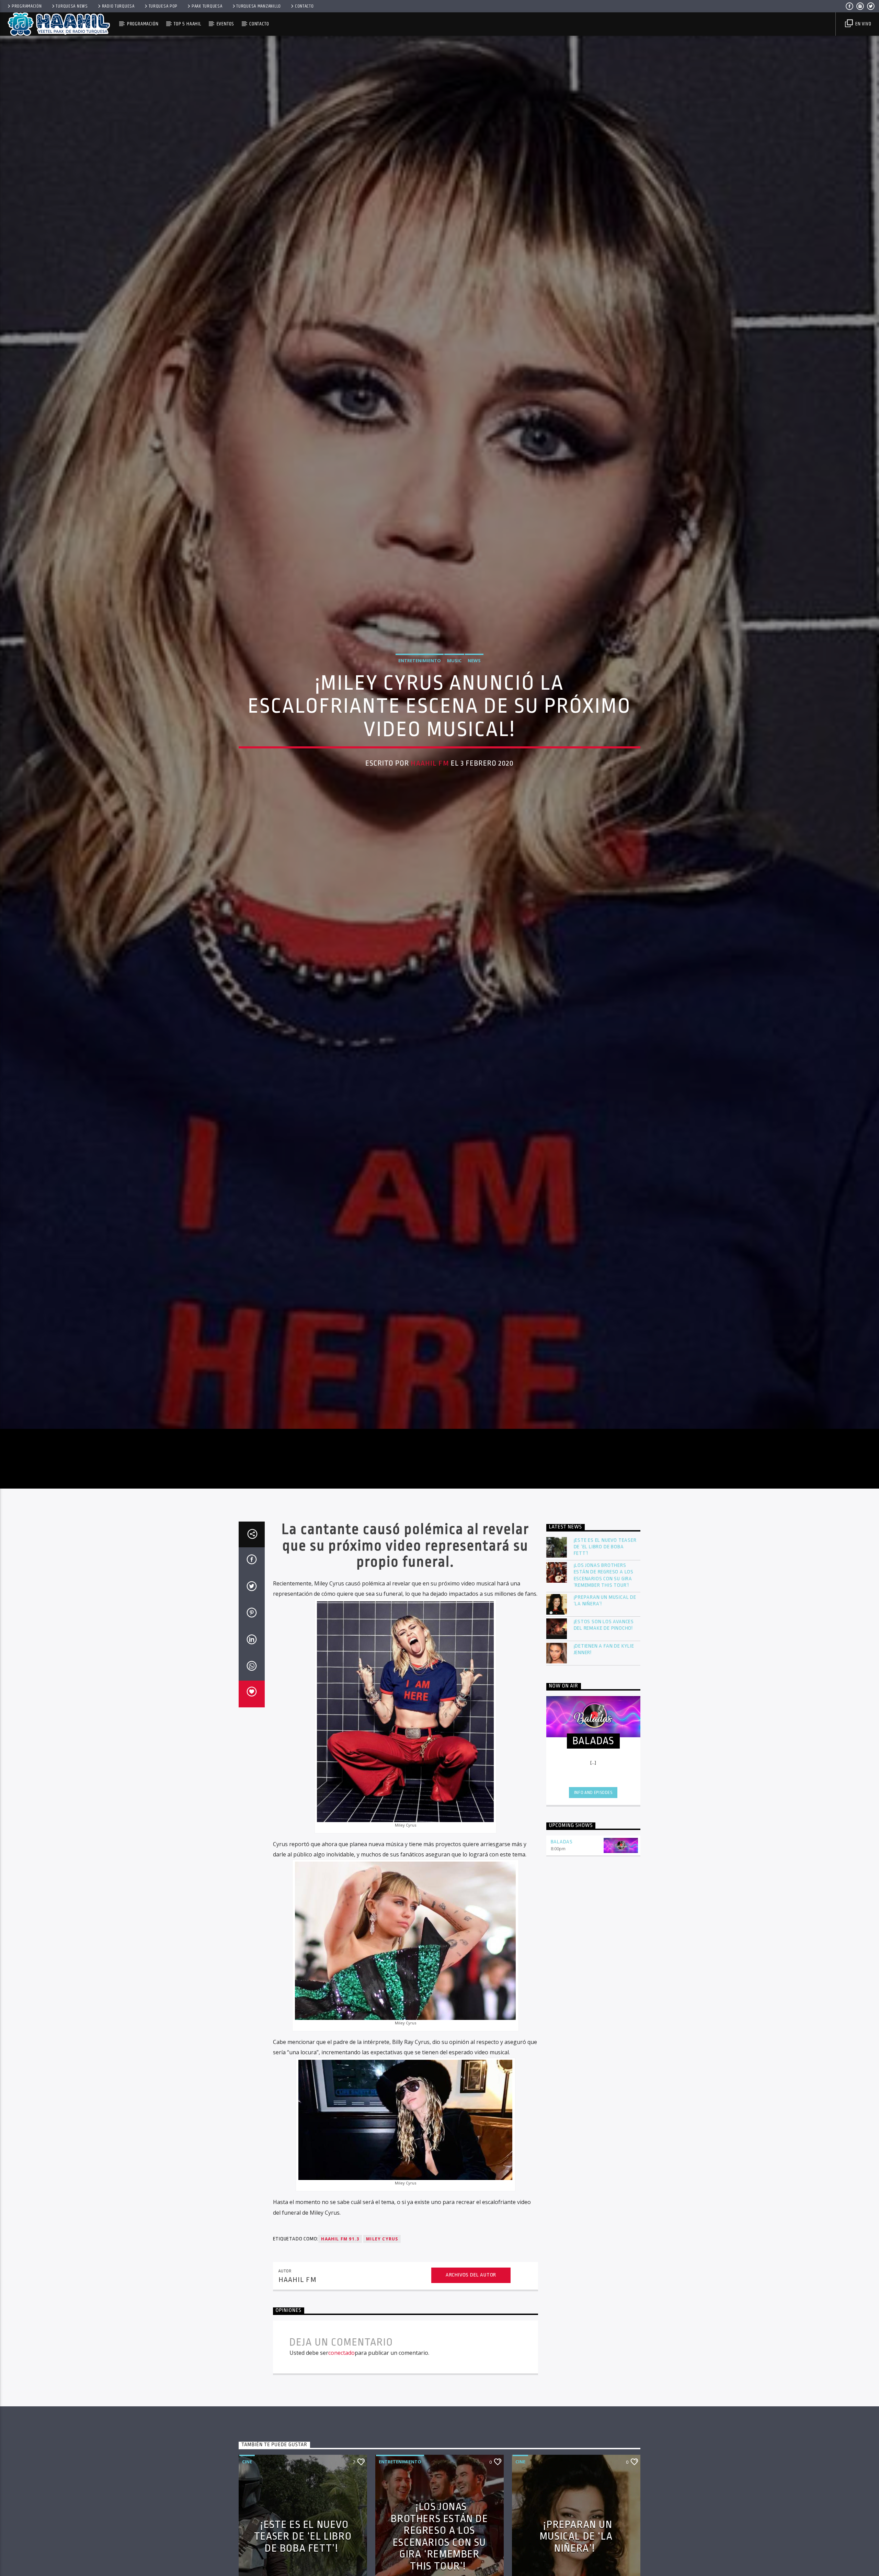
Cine (247, 2462)
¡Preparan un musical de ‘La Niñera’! (605, 1602)
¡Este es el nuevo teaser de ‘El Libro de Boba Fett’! (605, 1547)
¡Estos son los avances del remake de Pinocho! (604, 1626)
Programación (27, 6)
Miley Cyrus (382, 2240)
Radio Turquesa (118, 6)
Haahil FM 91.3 (340, 2240)
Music (454, 661)
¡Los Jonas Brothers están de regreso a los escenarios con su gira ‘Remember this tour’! (604, 1576)
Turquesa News (72, 6)
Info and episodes (593, 1793)
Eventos (225, 24)
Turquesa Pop (163, 6)
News (474, 661)
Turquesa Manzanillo (259, 6)
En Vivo (863, 24)
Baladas (562, 1843)
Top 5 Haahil (187, 24)
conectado (341, 2354)
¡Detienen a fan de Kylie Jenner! (604, 1650)
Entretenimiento (420, 661)
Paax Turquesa (207, 6)
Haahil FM (430, 764)
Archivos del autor (471, 2276)
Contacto (304, 6)
